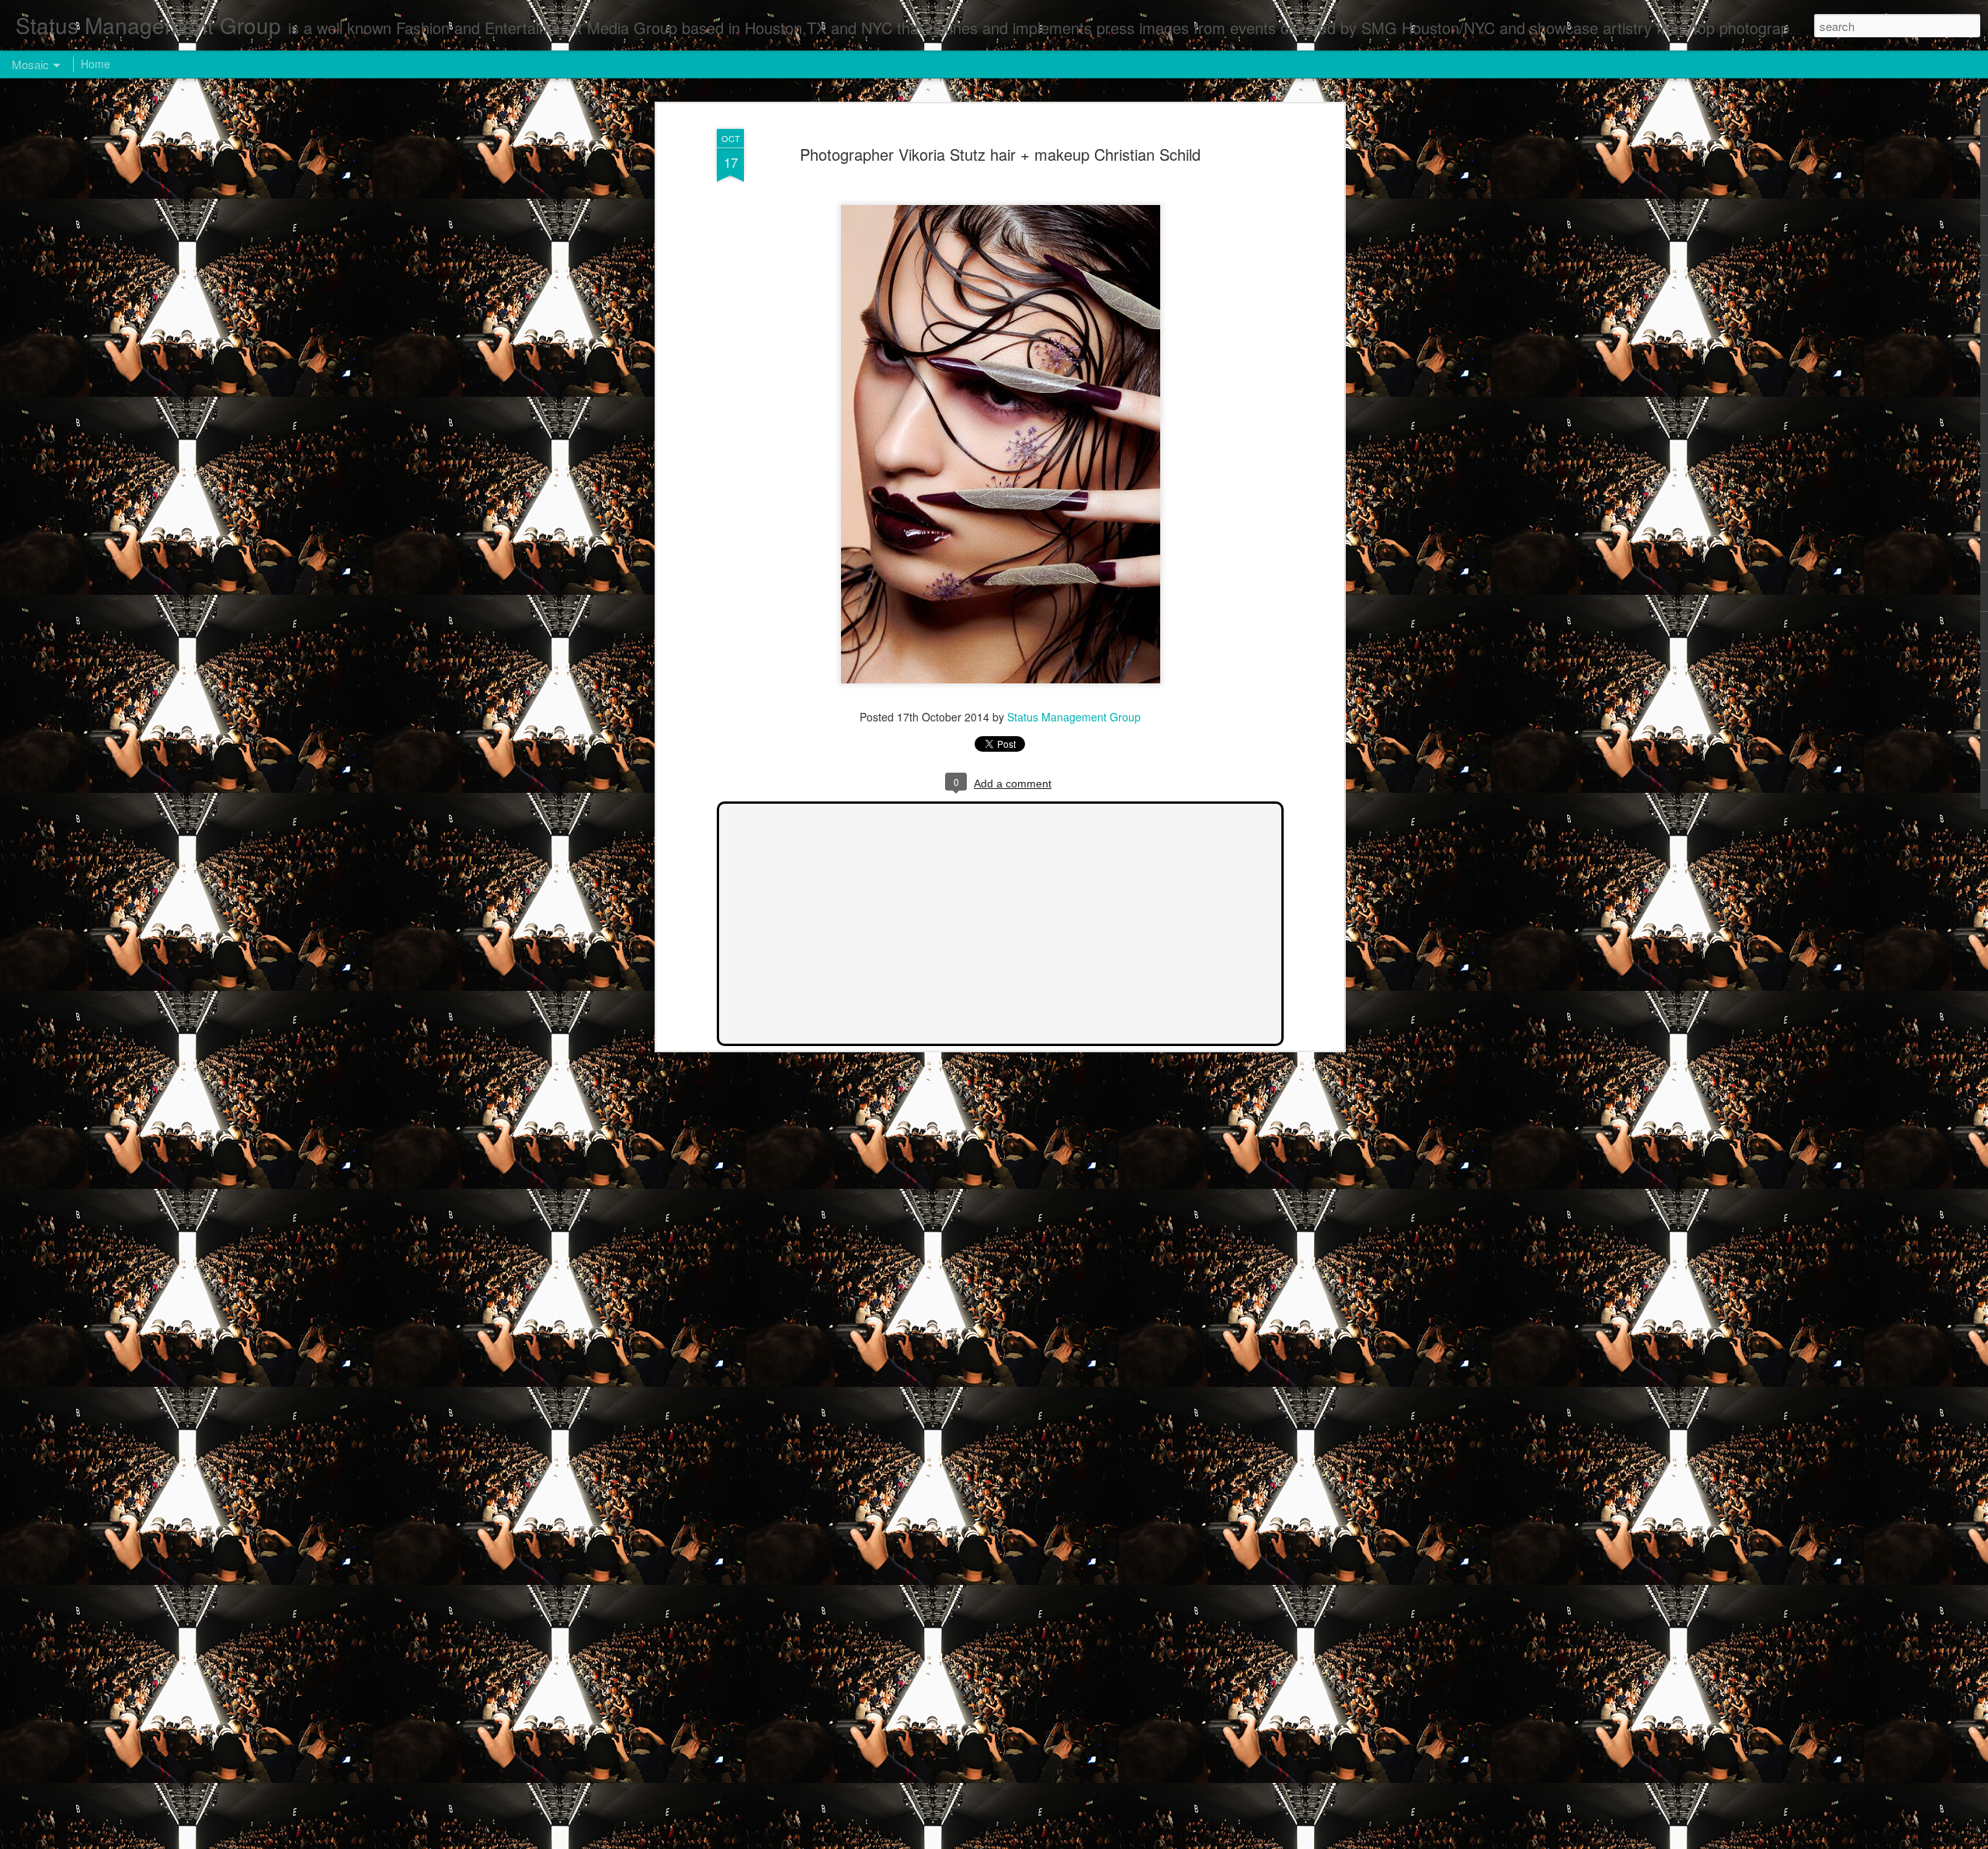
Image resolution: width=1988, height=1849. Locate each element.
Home (96, 64)
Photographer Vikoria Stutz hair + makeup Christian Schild (1000, 154)
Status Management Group (1074, 717)
